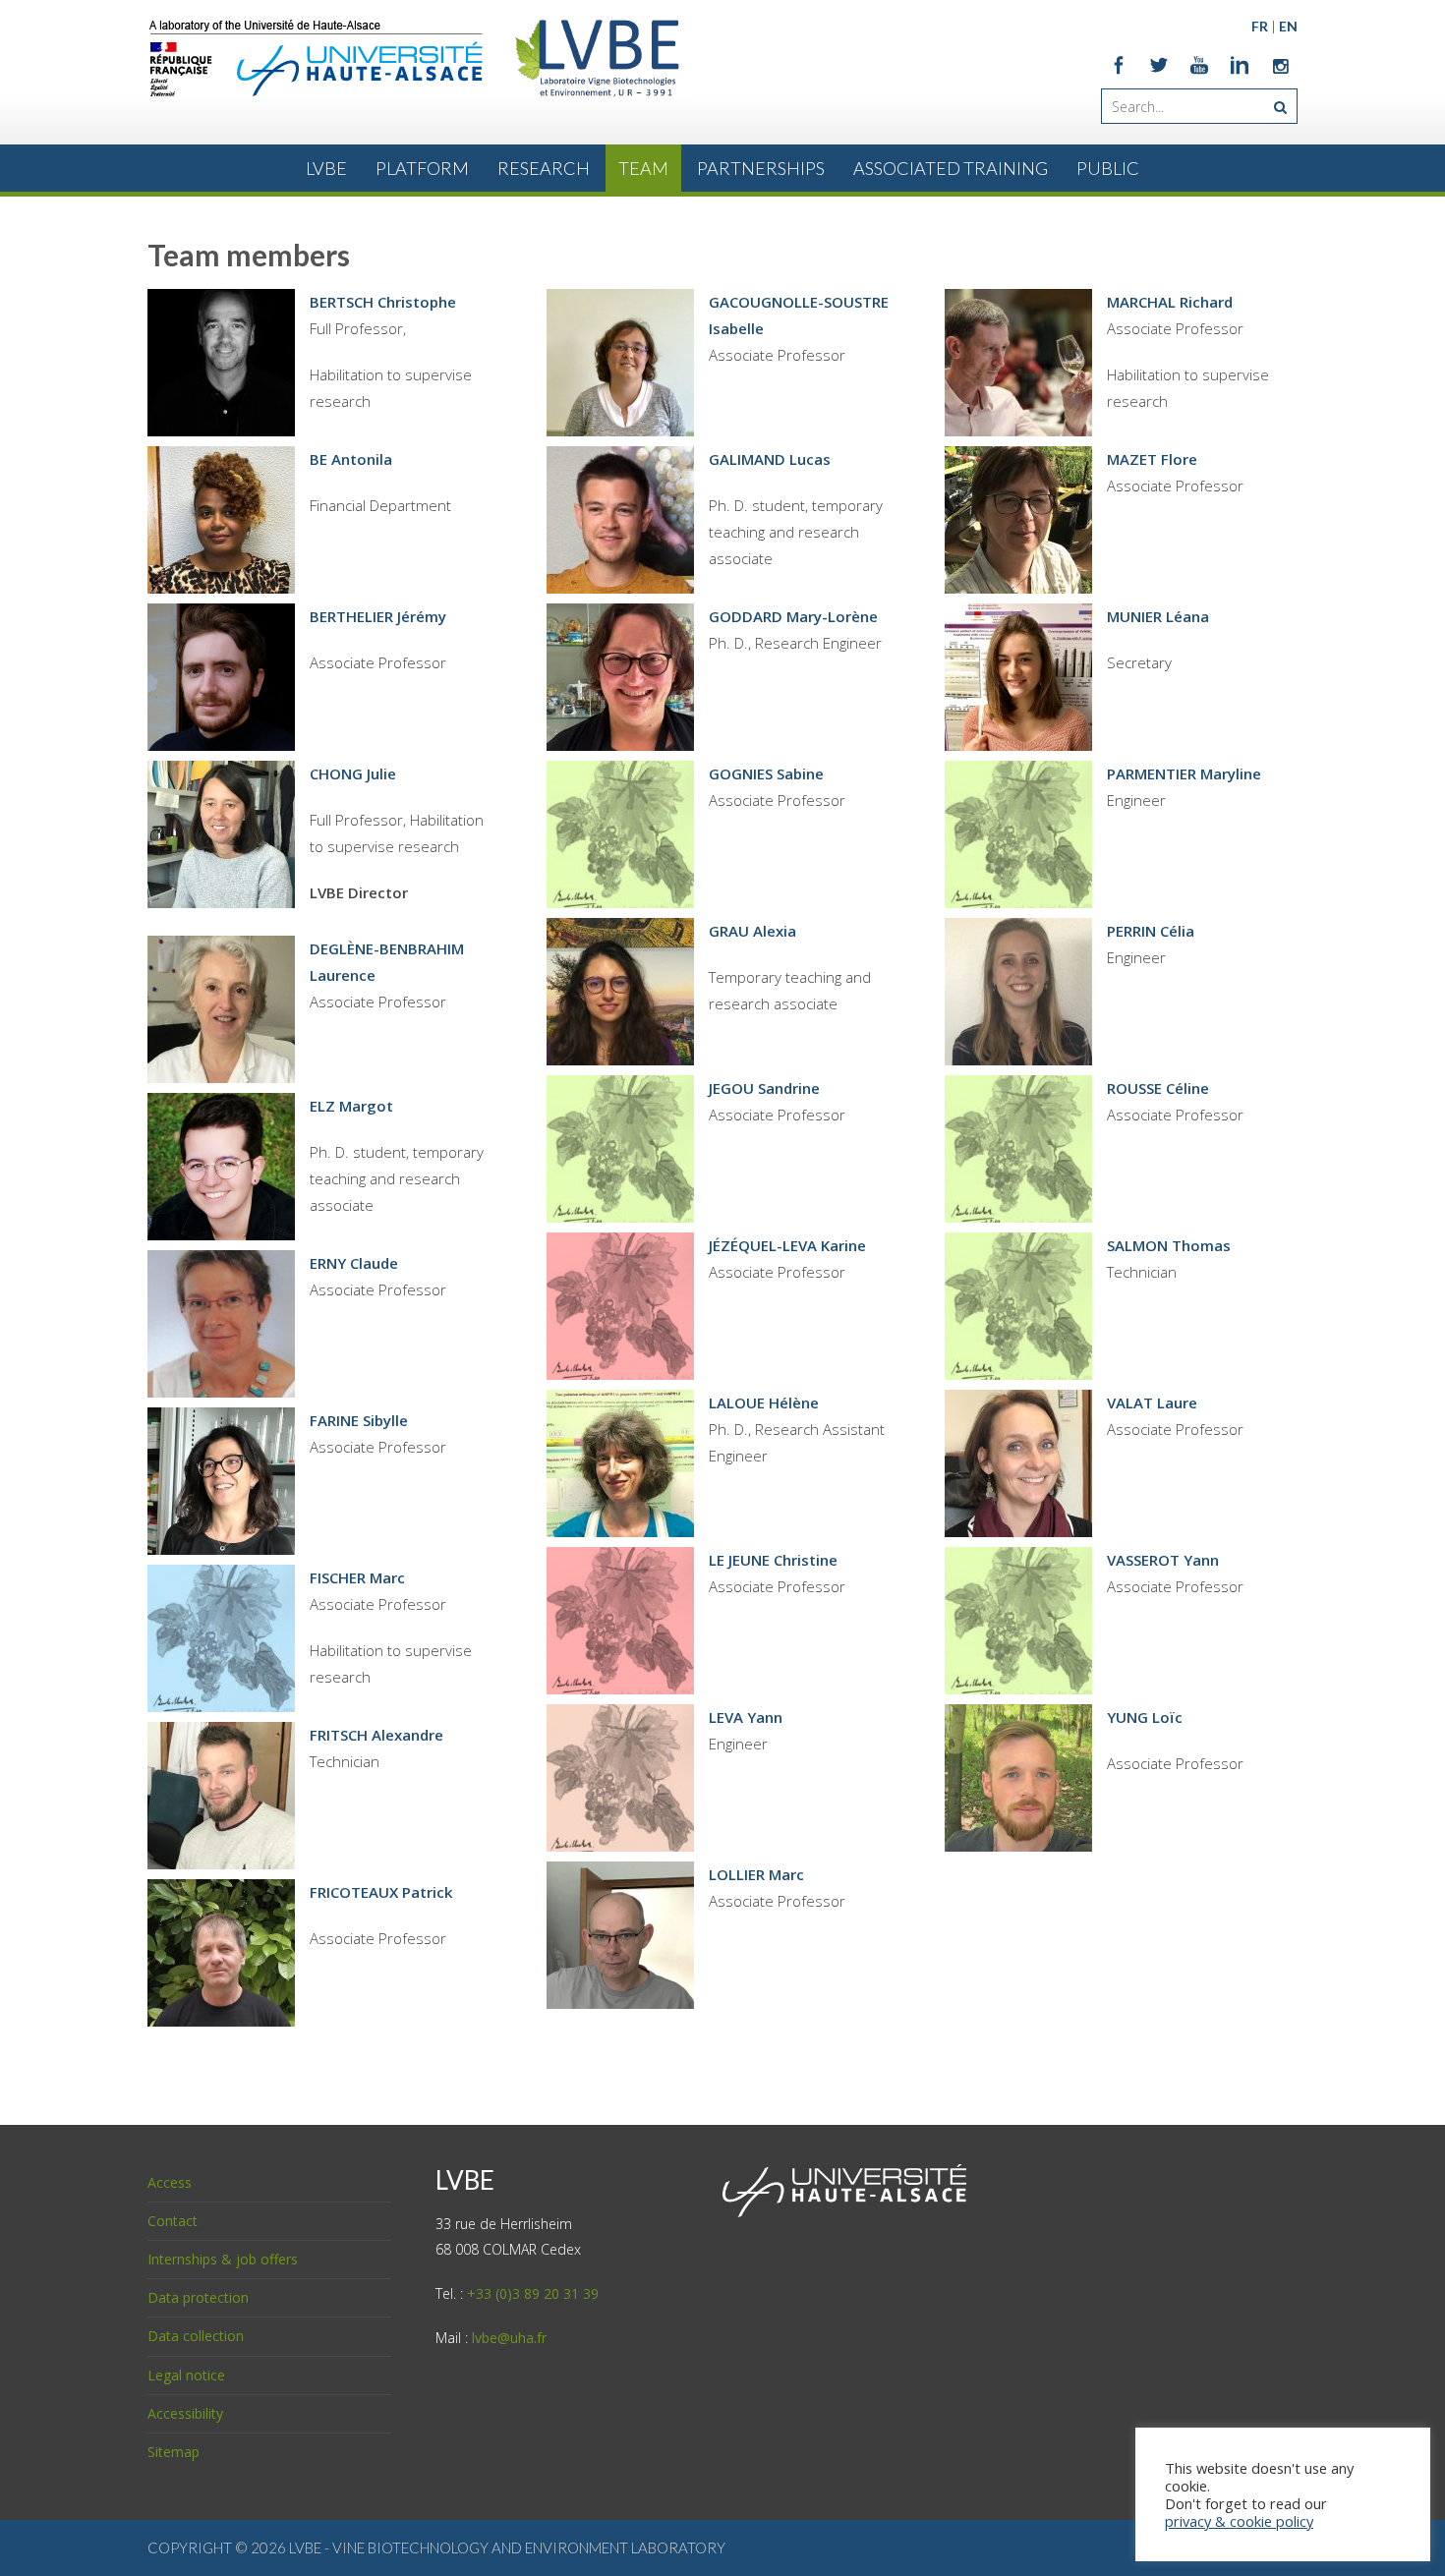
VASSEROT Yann (1163, 1560)
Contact (173, 2221)
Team (643, 168)
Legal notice (186, 2375)
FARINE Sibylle (359, 1420)
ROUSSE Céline (1158, 1088)
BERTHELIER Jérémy (378, 616)
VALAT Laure (1152, 1402)
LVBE (326, 168)
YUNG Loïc (1145, 1717)
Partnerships (761, 168)
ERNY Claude (354, 1263)
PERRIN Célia (1151, 931)
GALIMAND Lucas (770, 459)
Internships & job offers (223, 2259)
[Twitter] (1159, 65)
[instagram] (1280, 65)
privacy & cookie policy (1239, 2521)
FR (1260, 26)
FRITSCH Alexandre (376, 1735)
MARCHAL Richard (1170, 302)
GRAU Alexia (752, 931)
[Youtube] (1199, 65)
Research (544, 168)
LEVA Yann (746, 1717)
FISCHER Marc (357, 1577)
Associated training (951, 168)
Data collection (196, 2336)
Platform (422, 168)
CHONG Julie (353, 773)
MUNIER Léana (1158, 616)
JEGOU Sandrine (764, 1088)
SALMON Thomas (1169, 1245)
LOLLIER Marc (756, 1874)
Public (1108, 168)
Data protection (198, 2297)
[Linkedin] (1240, 65)
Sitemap (173, 2452)
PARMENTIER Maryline (1184, 773)
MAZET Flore (1152, 459)
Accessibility (185, 2413)
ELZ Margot (351, 1106)
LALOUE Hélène (764, 1402)
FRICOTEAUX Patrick (381, 1892)
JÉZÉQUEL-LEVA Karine (787, 1245)
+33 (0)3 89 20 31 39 (533, 2293)
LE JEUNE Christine (773, 1560)
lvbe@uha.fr (509, 2338)
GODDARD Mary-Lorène (793, 616)
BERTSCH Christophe (383, 302)
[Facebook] (1119, 65)
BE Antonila (351, 459)
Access (170, 2182)
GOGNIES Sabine (766, 773)
